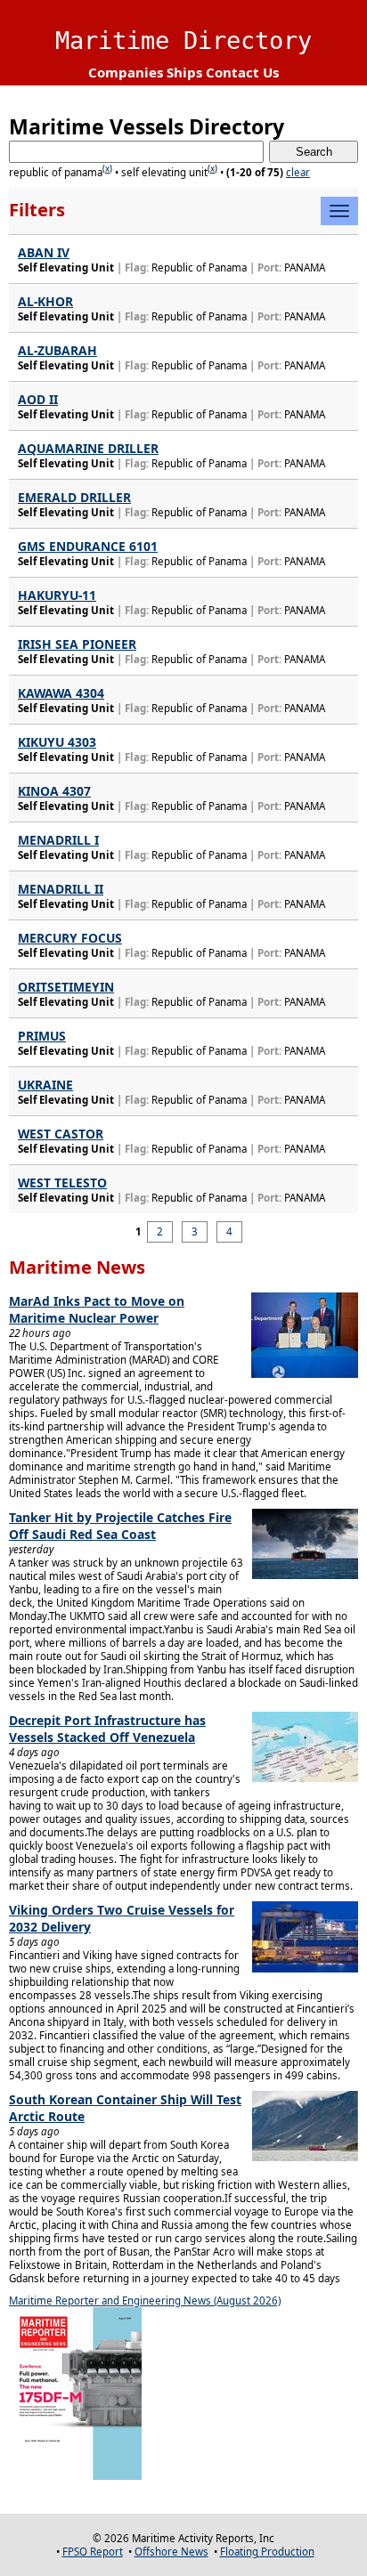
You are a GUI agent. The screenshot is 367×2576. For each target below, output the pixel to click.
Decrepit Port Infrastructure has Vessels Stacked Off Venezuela (107, 1729)
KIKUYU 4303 (57, 742)
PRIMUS (42, 1036)
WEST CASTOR (61, 1134)
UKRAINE (45, 1085)
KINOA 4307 (54, 791)
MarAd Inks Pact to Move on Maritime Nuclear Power (97, 1309)
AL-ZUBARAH (57, 350)
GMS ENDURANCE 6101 (88, 546)
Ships (184, 72)
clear (298, 172)
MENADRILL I (58, 840)
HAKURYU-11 (57, 595)
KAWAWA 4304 (61, 693)
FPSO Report (93, 2552)
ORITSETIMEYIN (66, 987)
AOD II (38, 399)
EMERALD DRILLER (74, 497)
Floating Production (267, 2552)
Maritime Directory (183, 41)
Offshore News (171, 2552)
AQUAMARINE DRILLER (88, 448)
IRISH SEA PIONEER (77, 644)
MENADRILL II (61, 889)
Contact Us (242, 72)
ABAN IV (44, 252)
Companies (126, 72)
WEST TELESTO (62, 1183)
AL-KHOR (45, 301)
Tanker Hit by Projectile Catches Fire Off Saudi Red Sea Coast (120, 1526)
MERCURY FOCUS (70, 938)
